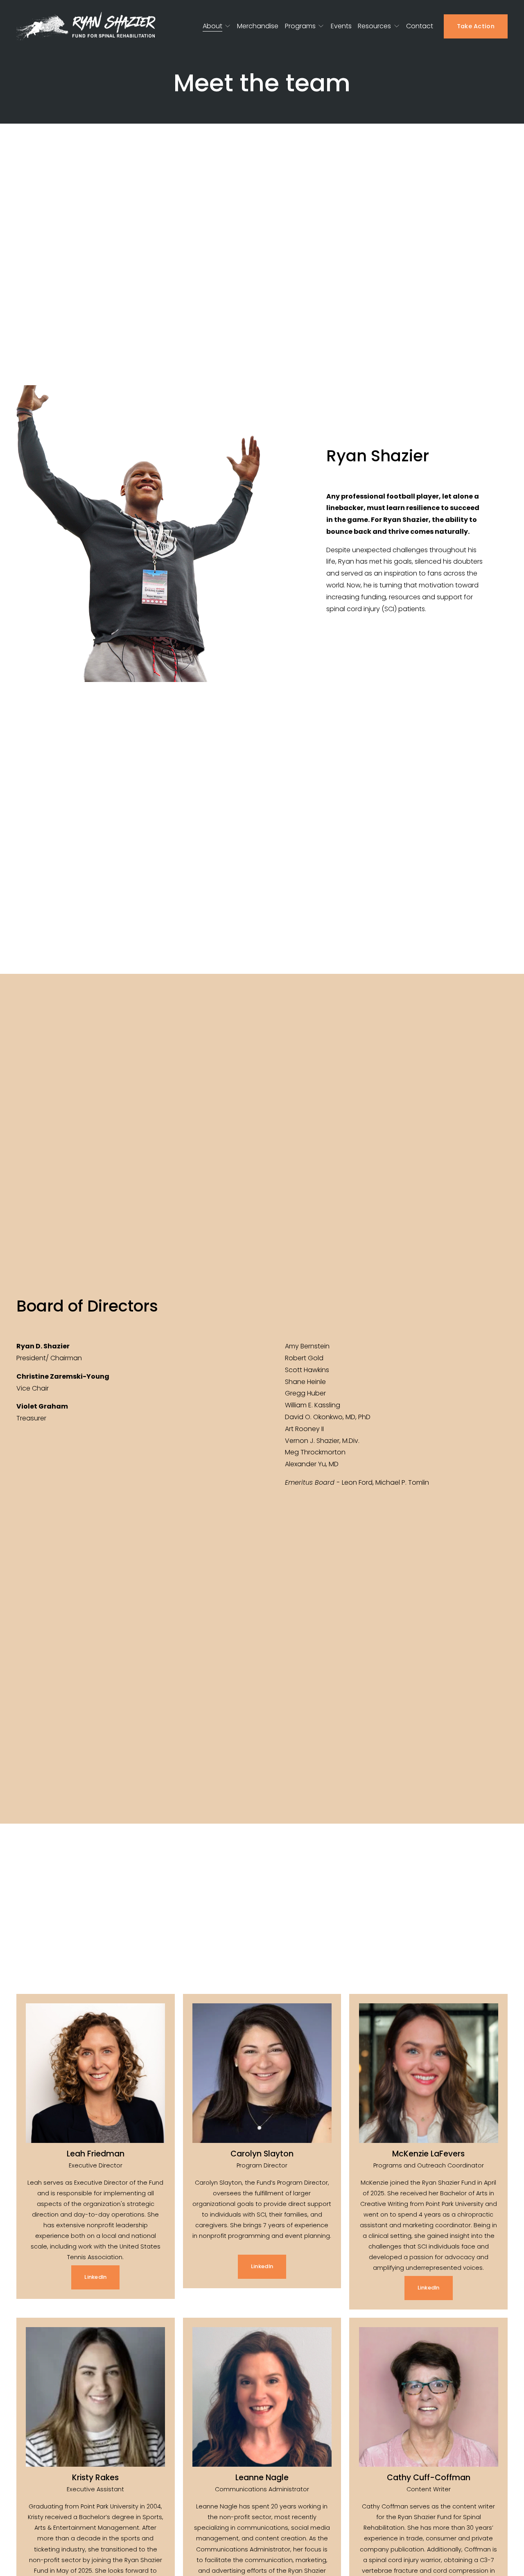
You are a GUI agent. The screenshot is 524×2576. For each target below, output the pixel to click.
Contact (420, 26)
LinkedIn (95, 2277)
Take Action (476, 26)
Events (341, 26)
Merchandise (258, 26)
